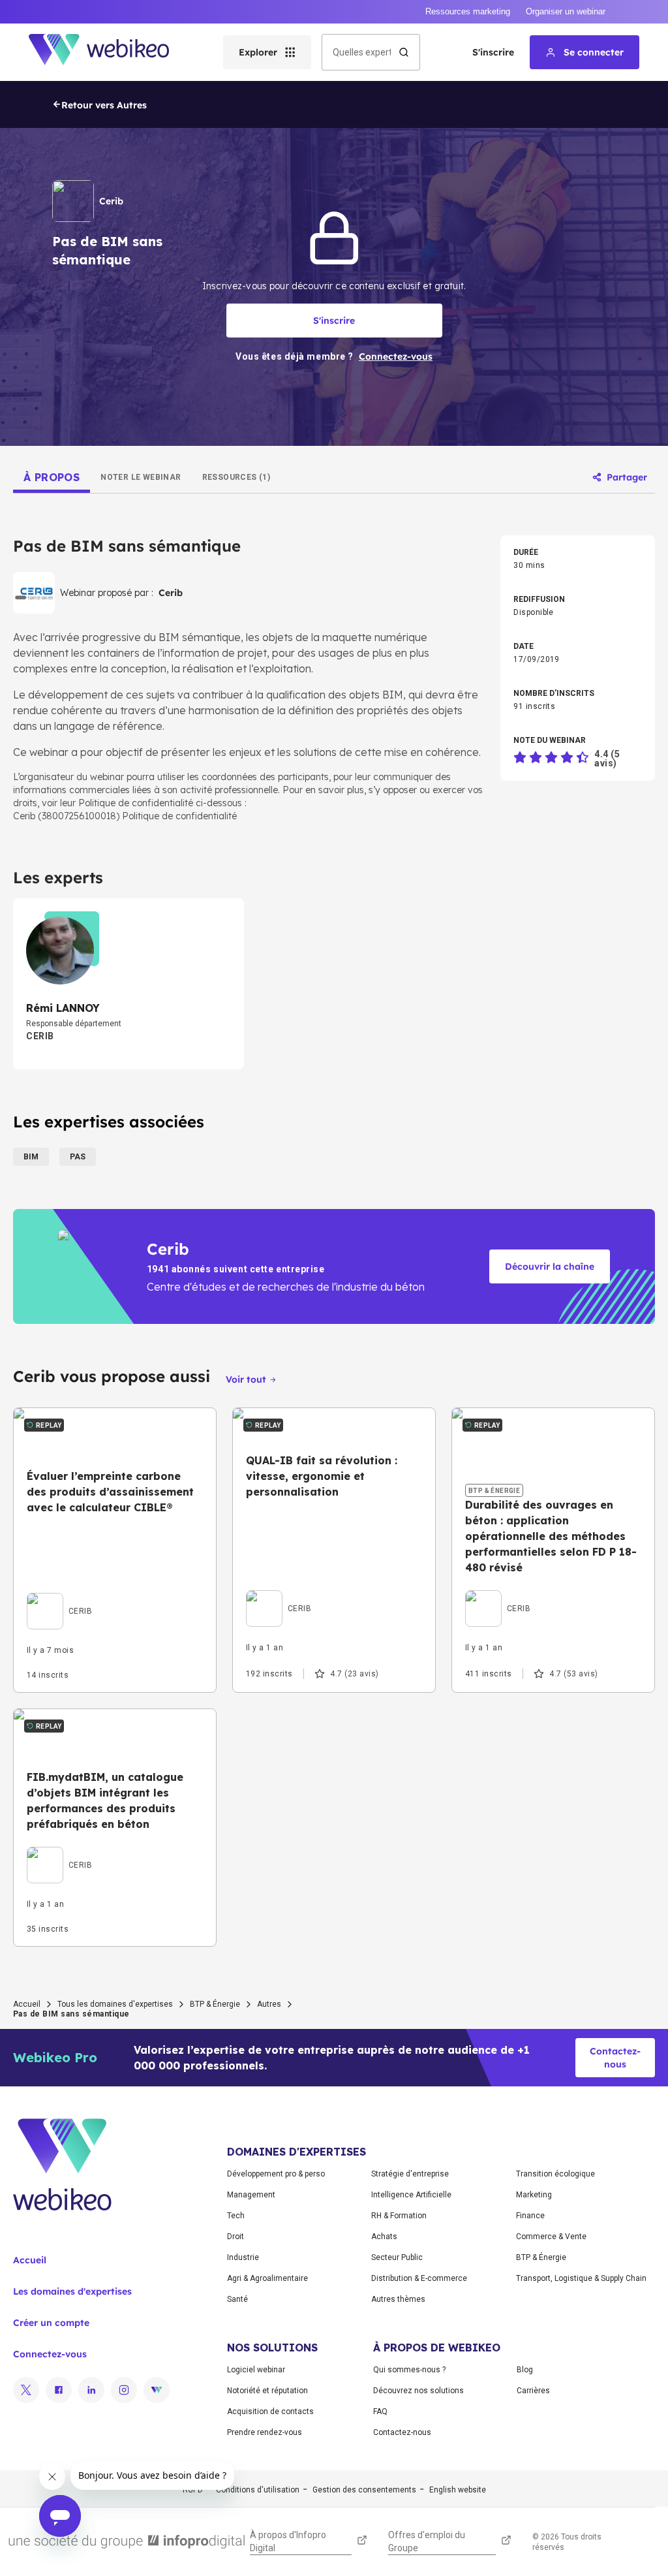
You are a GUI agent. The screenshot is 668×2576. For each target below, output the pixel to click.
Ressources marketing (468, 11)
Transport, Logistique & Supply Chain (581, 2278)
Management (251, 2195)
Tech (236, 2216)
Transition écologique (555, 2174)
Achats (384, 2237)
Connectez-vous (50, 2354)
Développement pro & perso (276, 2174)
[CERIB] (59, 1596)
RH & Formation (399, 2216)
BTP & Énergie (215, 2004)
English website (458, 2490)
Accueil (27, 2004)
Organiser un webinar (566, 11)
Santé (237, 2299)
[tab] (52, 477)
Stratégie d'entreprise (410, 2174)
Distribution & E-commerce (419, 2278)
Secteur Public (397, 2257)
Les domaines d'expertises (72, 2291)
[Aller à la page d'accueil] (110, 52)
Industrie (243, 2257)
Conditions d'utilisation (258, 2490)
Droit (235, 2237)
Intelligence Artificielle (411, 2195)
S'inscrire (493, 52)
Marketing (534, 2195)
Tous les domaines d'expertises (115, 2004)
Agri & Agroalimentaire (267, 2278)
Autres (269, 2004)
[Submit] (404, 52)
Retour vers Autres (104, 105)
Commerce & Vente (551, 2237)
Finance (530, 2216)
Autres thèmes (398, 2299)
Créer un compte (51, 2323)
